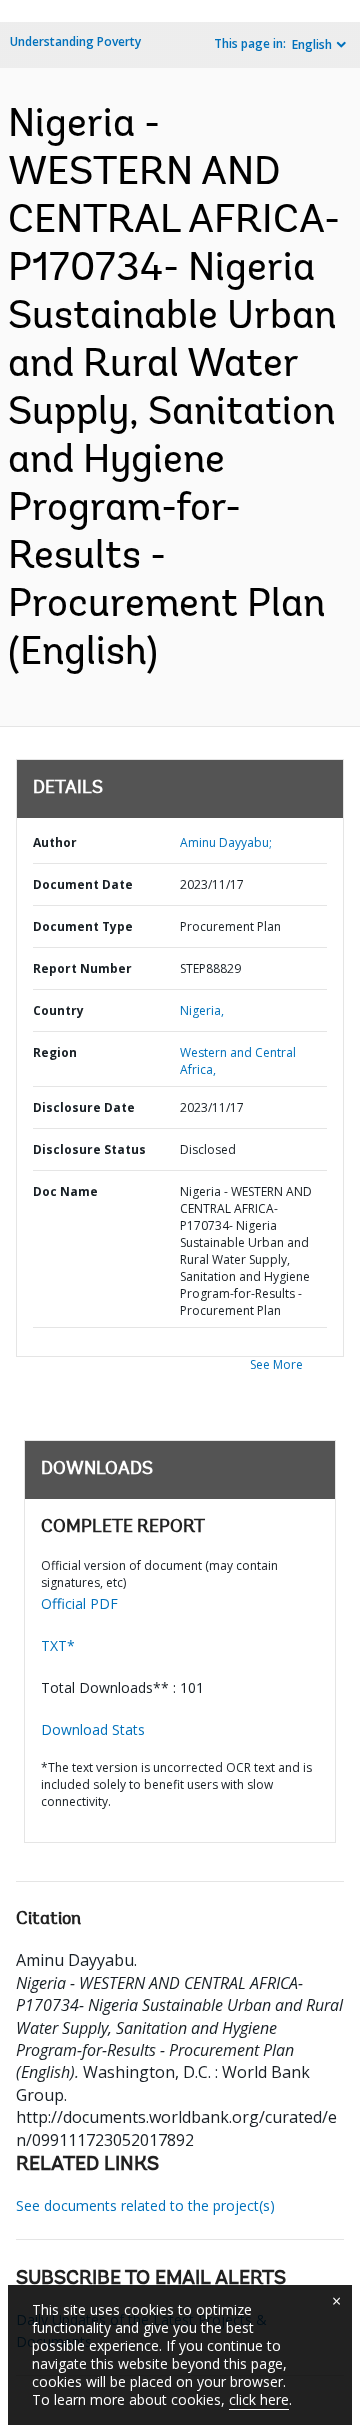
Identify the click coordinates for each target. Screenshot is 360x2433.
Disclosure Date (84, 1107)
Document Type (83, 926)
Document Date (83, 884)
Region (55, 1052)
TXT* (58, 1645)
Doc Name (65, 1191)
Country (58, 1010)
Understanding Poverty (75, 41)
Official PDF (79, 1603)
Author (55, 842)
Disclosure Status (89, 1149)
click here (259, 2399)
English (312, 44)
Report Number (82, 968)
